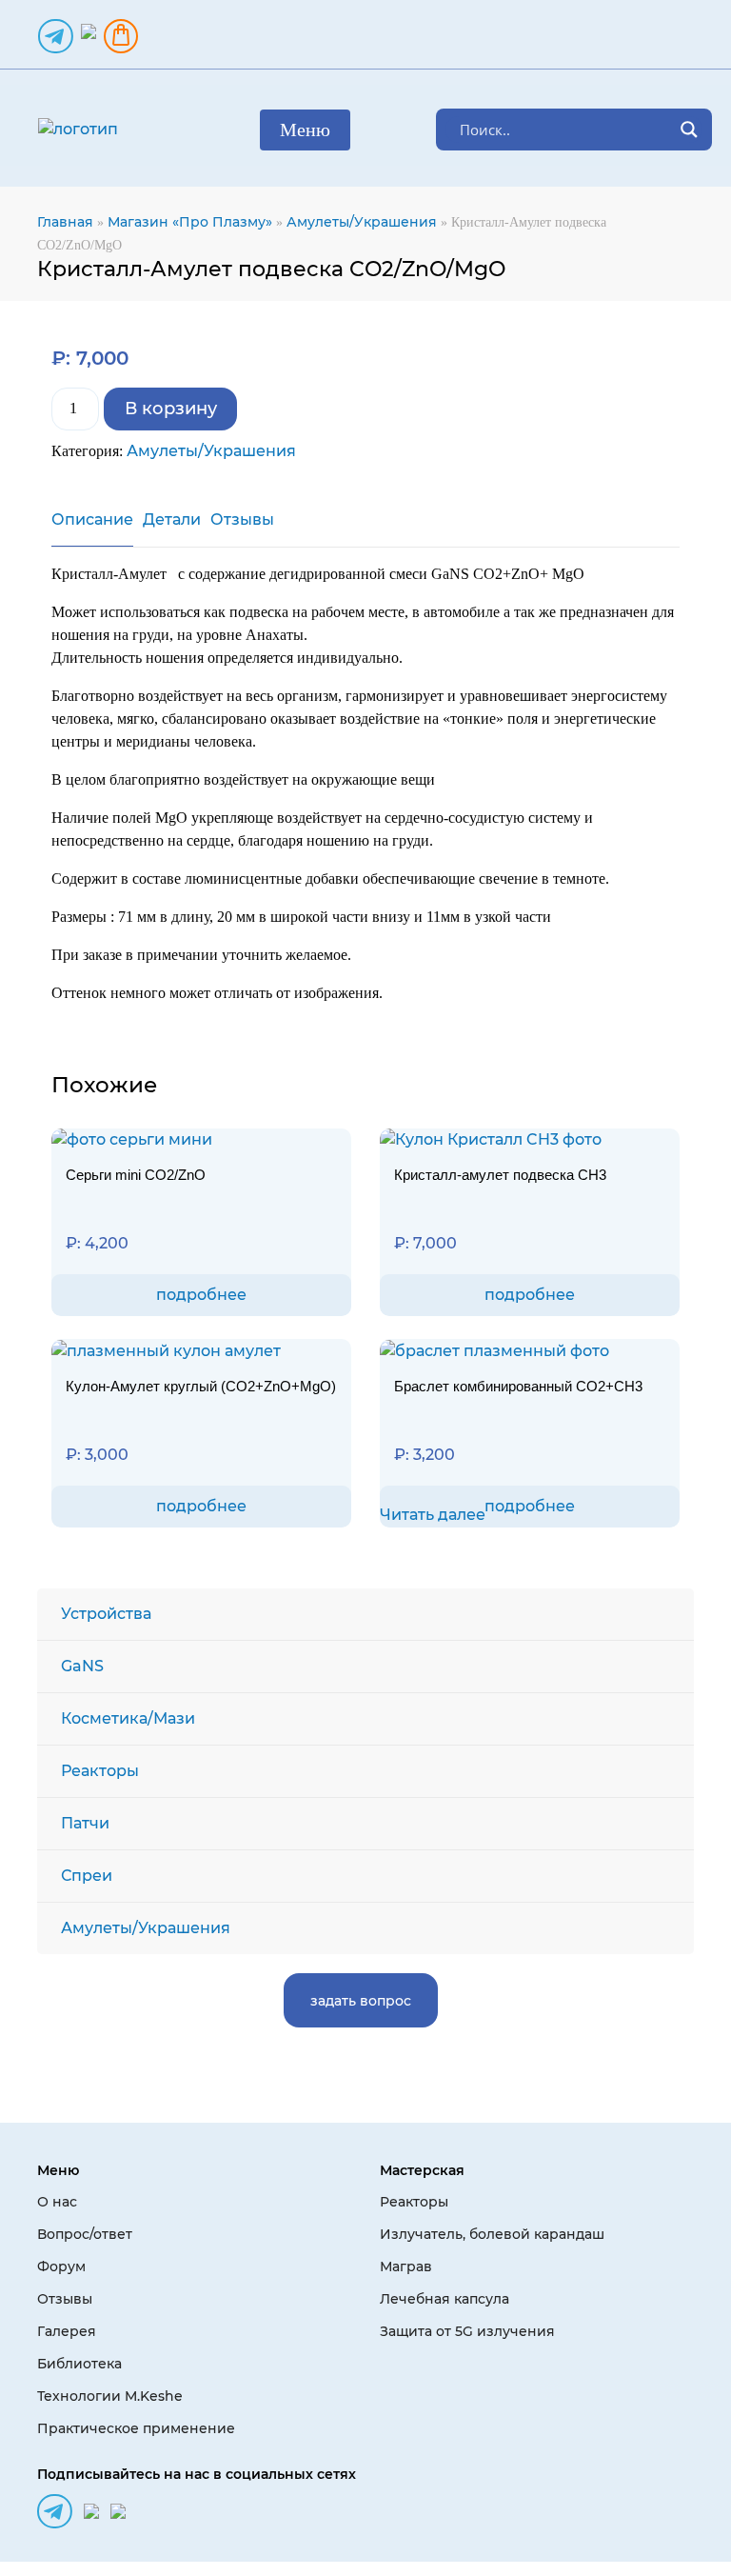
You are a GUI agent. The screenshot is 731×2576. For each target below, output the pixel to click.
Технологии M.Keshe (110, 2396)
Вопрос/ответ (85, 2234)
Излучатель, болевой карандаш (492, 2234)
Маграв (406, 2266)
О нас (57, 2202)
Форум (61, 2266)
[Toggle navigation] (305, 130)
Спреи (87, 1876)
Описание (92, 519)
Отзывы (242, 519)
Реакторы (100, 1771)
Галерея (67, 2331)
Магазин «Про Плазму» (190, 222)
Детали (172, 519)
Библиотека (79, 2364)
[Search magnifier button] (689, 130)
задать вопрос (361, 2001)
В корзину (171, 409)
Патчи (85, 1823)
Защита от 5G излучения (467, 2331)
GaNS (82, 1666)
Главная (65, 222)
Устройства (106, 1614)
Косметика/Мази (128, 1718)
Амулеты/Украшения (362, 222)
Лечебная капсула (445, 2299)
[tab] (92, 528)
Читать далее (433, 1515)
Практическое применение (136, 2428)
